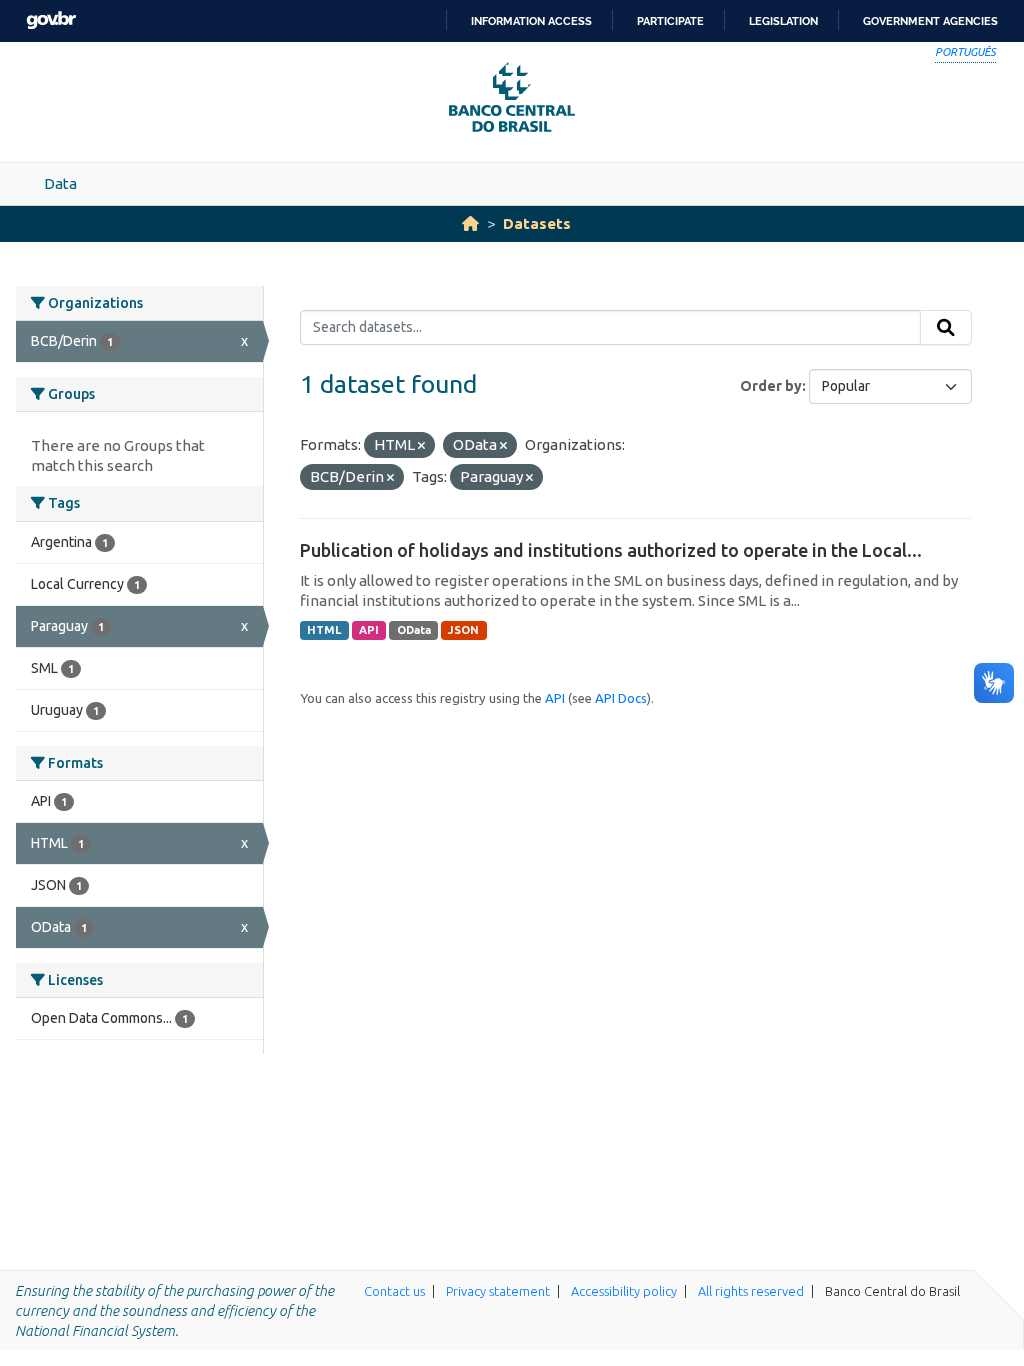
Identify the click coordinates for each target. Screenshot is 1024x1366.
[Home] (470, 223)
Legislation (783, 21)
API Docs (621, 698)
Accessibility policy (624, 1291)
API (369, 630)
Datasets (537, 223)
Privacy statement (498, 1291)
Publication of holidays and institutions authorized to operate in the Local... (611, 550)
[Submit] (946, 328)
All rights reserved (751, 1291)
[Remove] (421, 446)
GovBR (51, 20)
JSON (463, 630)
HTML (324, 630)
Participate (670, 21)
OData (414, 630)
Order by (771, 386)
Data (60, 183)
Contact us (394, 1291)
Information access (531, 21)
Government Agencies (930, 21)
